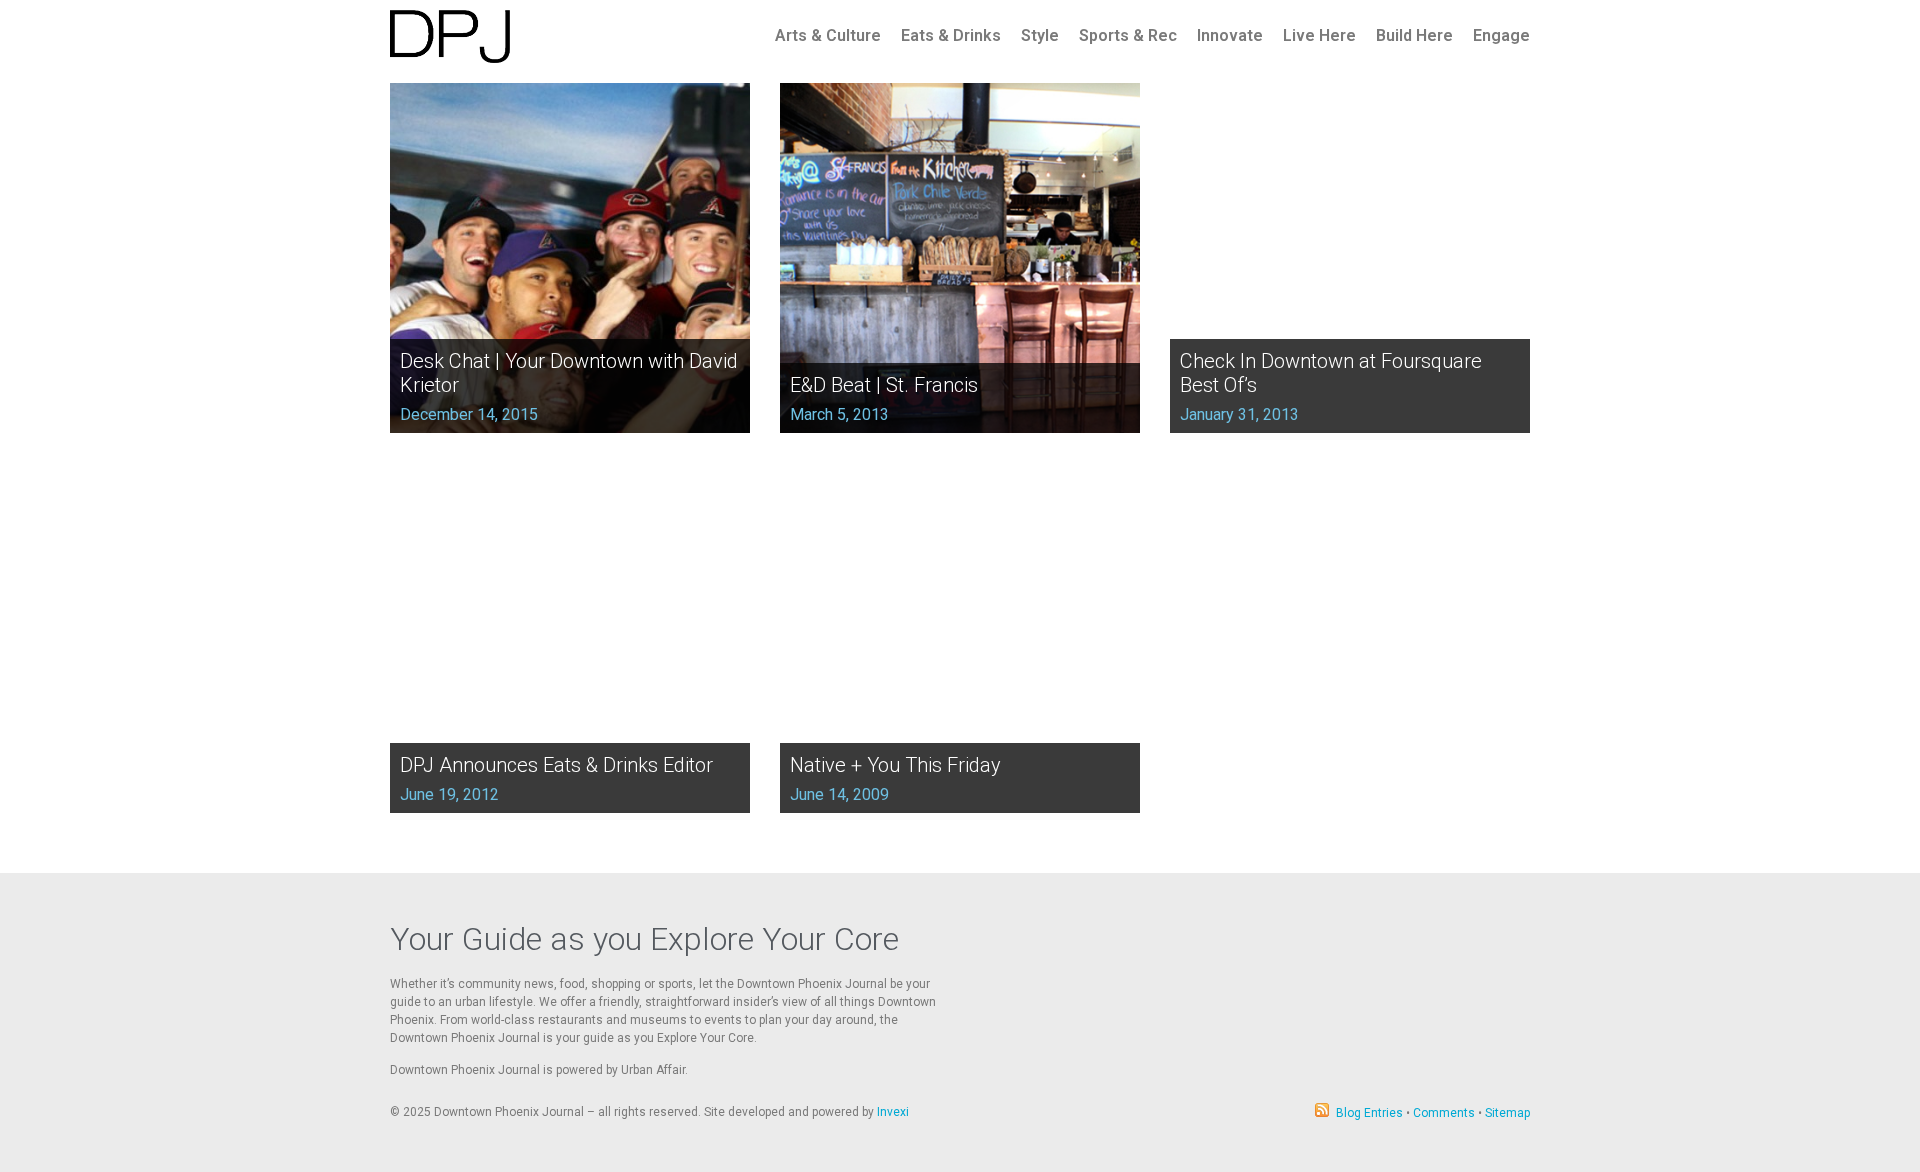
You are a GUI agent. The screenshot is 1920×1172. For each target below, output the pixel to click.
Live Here (1319, 35)
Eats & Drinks (951, 35)
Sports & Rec (1128, 35)
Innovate (1230, 35)
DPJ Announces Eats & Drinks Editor (556, 765)
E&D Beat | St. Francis (884, 385)
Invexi (893, 1112)
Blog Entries (1369, 1113)
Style (1040, 35)
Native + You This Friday (895, 765)
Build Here (1414, 35)
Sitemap (1507, 1113)
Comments (1444, 1113)
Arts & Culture (828, 35)
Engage (1501, 35)
